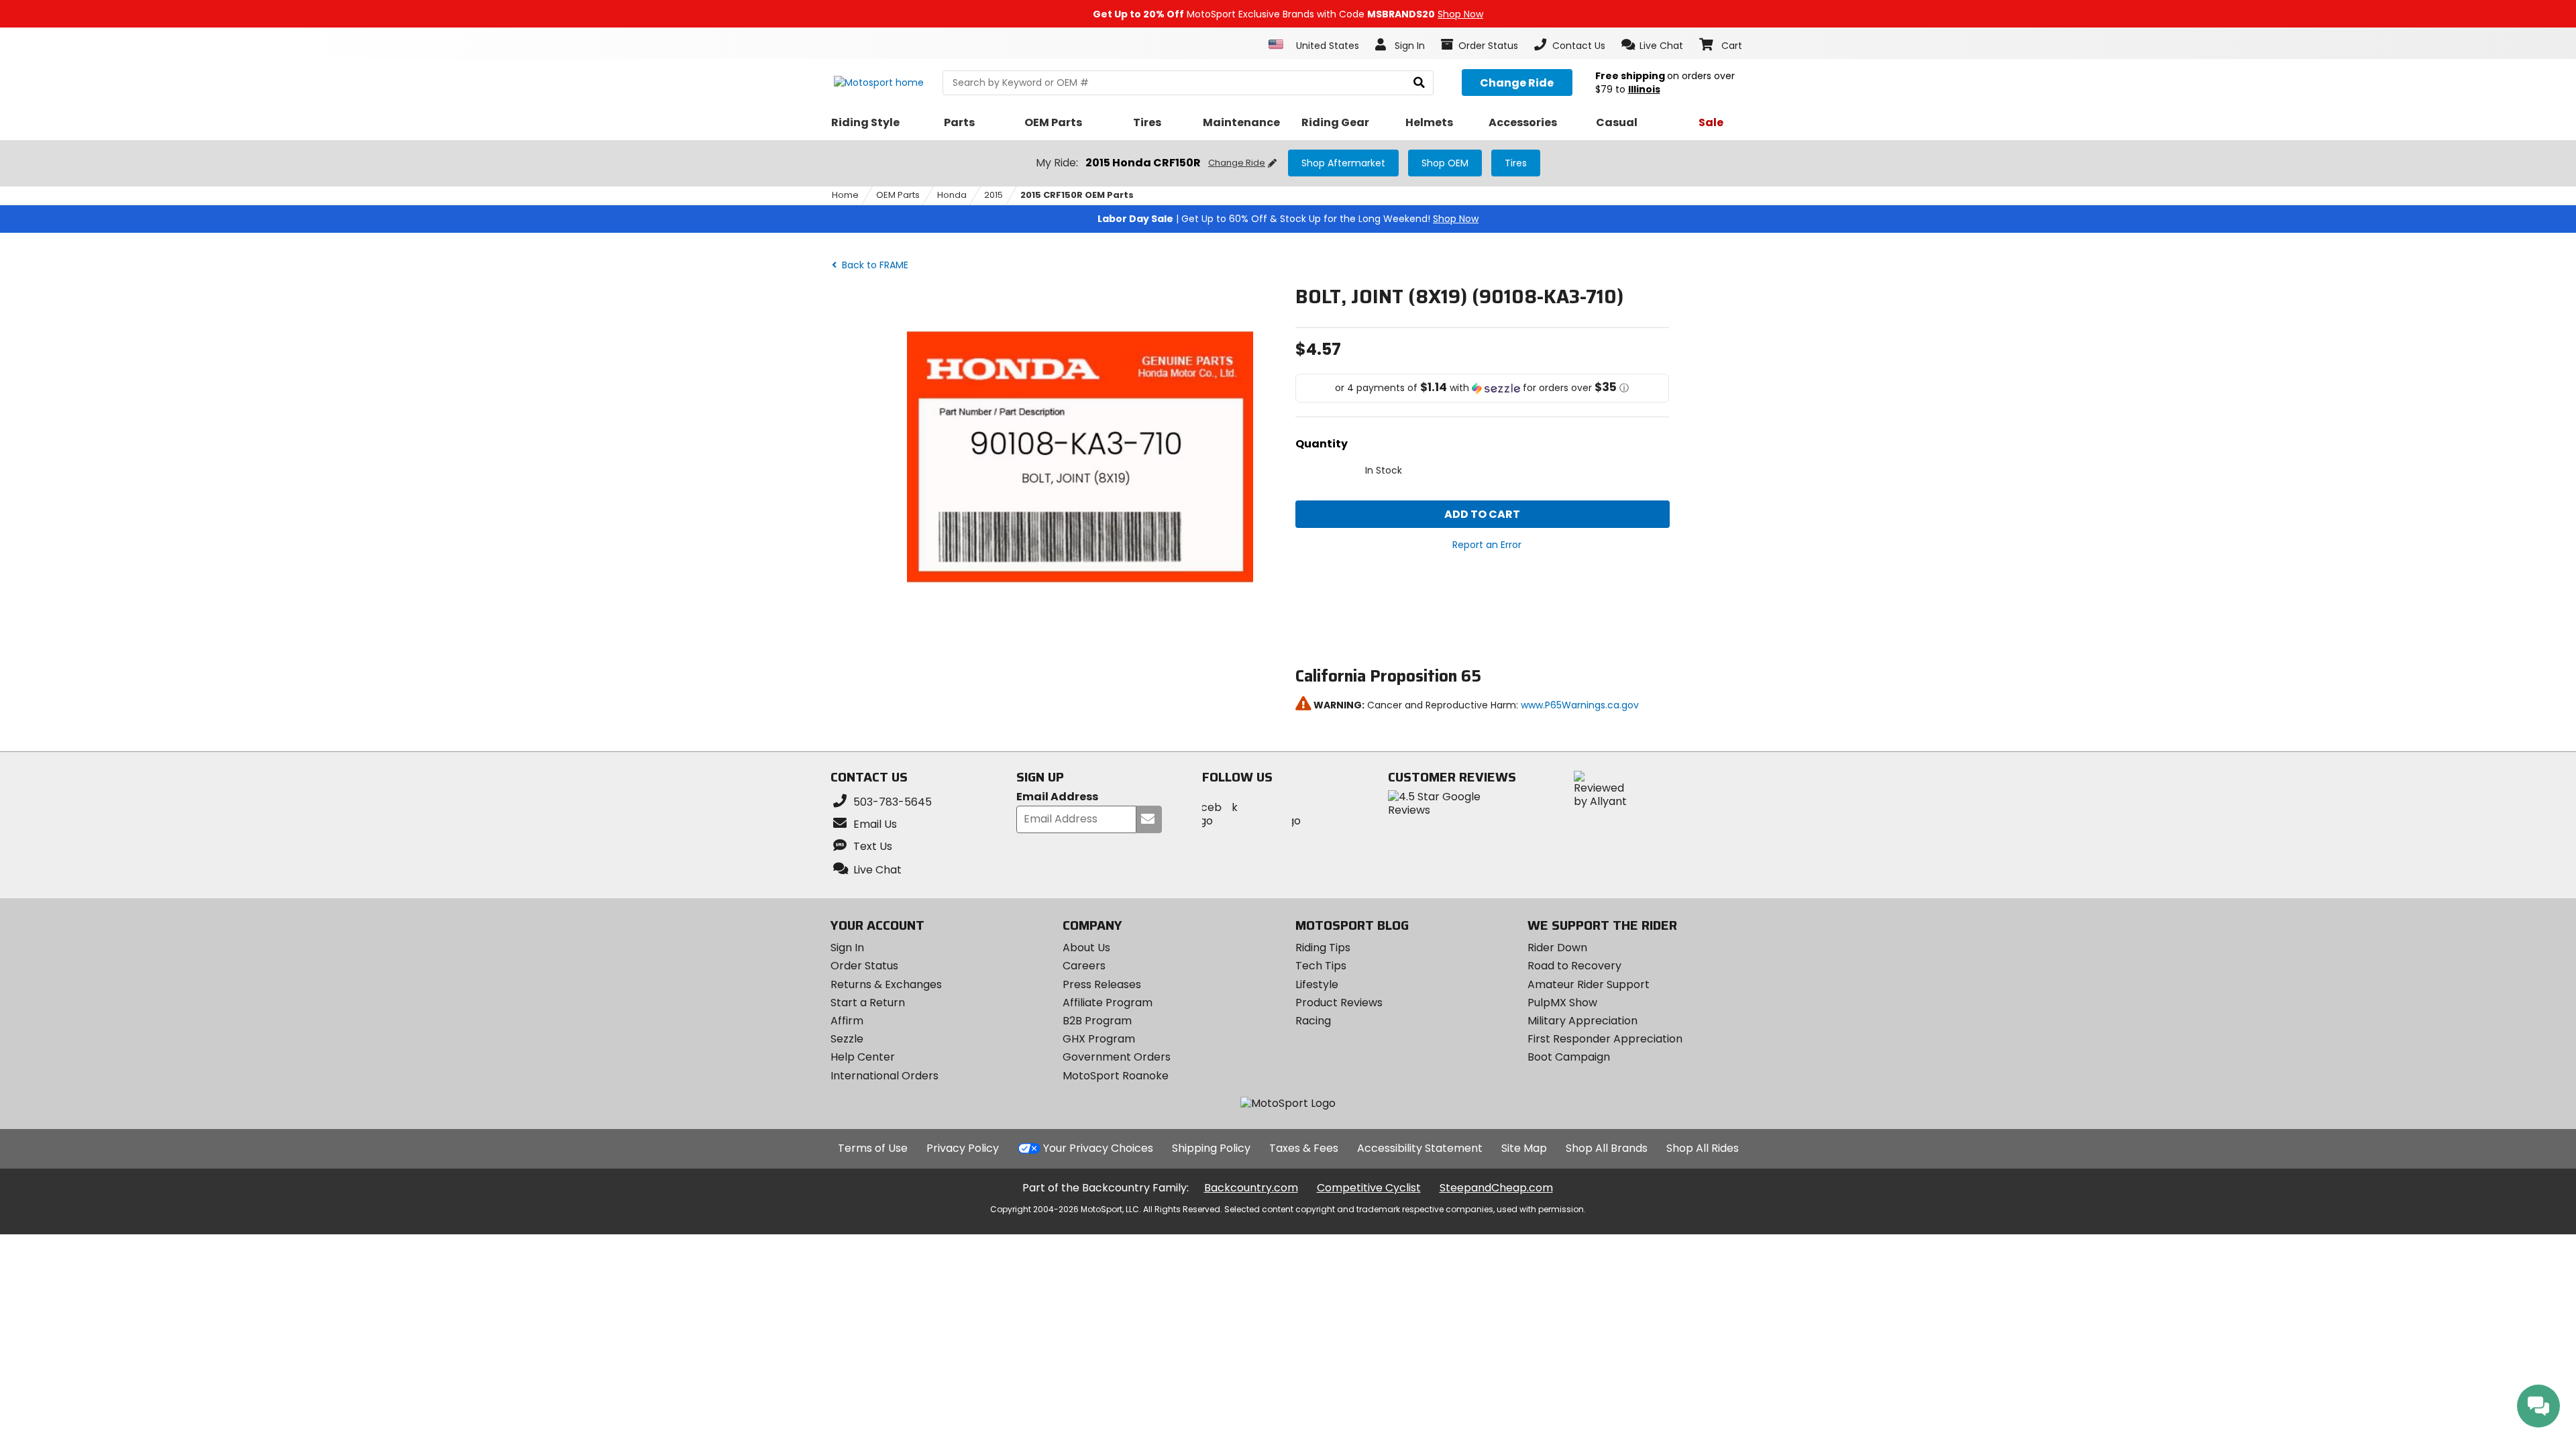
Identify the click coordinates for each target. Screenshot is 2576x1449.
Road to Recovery (1574, 966)
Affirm (847, 1021)
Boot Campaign (1569, 1057)
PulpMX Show (1562, 1003)
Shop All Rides (1703, 1148)
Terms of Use (873, 1148)
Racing (1313, 1021)
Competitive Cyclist (1369, 1188)
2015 (994, 195)
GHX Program (1099, 1039)
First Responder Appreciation (1605, 1039)
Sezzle (847, 1039)
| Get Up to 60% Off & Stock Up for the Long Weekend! (1288, 219)
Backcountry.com (1251, 1188)
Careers (1084, 966)
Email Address (1057, 797)
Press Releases (1102, 984)
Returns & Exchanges (886, 984)
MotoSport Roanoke (1116, 1076)
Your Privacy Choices (1098, 1148)
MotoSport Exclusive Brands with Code (1288, 14)
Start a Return (868, 1003)
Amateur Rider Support (1589, 984)
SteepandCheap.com (1496, 1188)
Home (845, 195)
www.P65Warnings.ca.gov (1580, 705)
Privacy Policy (963, 1148)
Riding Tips (1323, 948)
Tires (1516, 163)
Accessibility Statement (1420, 1148)
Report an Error (1487, 545)
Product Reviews (1339, 1003)
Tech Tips (1321, 966)
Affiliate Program (1108, 1003)
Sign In (847, 948)
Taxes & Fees (1304, 1148)
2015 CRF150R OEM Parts (1077, 195)
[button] (1653, 45)
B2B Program (1097, 1021)
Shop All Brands (1607, 1148)
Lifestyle (1317, 984)
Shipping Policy (1211, 1148)
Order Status (864, 966)
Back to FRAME (874, 265)
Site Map (1524, 1148)
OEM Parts (898, 195)
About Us (1086, 948)
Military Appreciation (1582, 1021)
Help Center (863, 1057)
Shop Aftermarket (1343, 163)
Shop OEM (1445, 163)
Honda (952, 195)
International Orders (884, 1076)
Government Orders (1117, 1057)
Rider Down (1557, 948)
